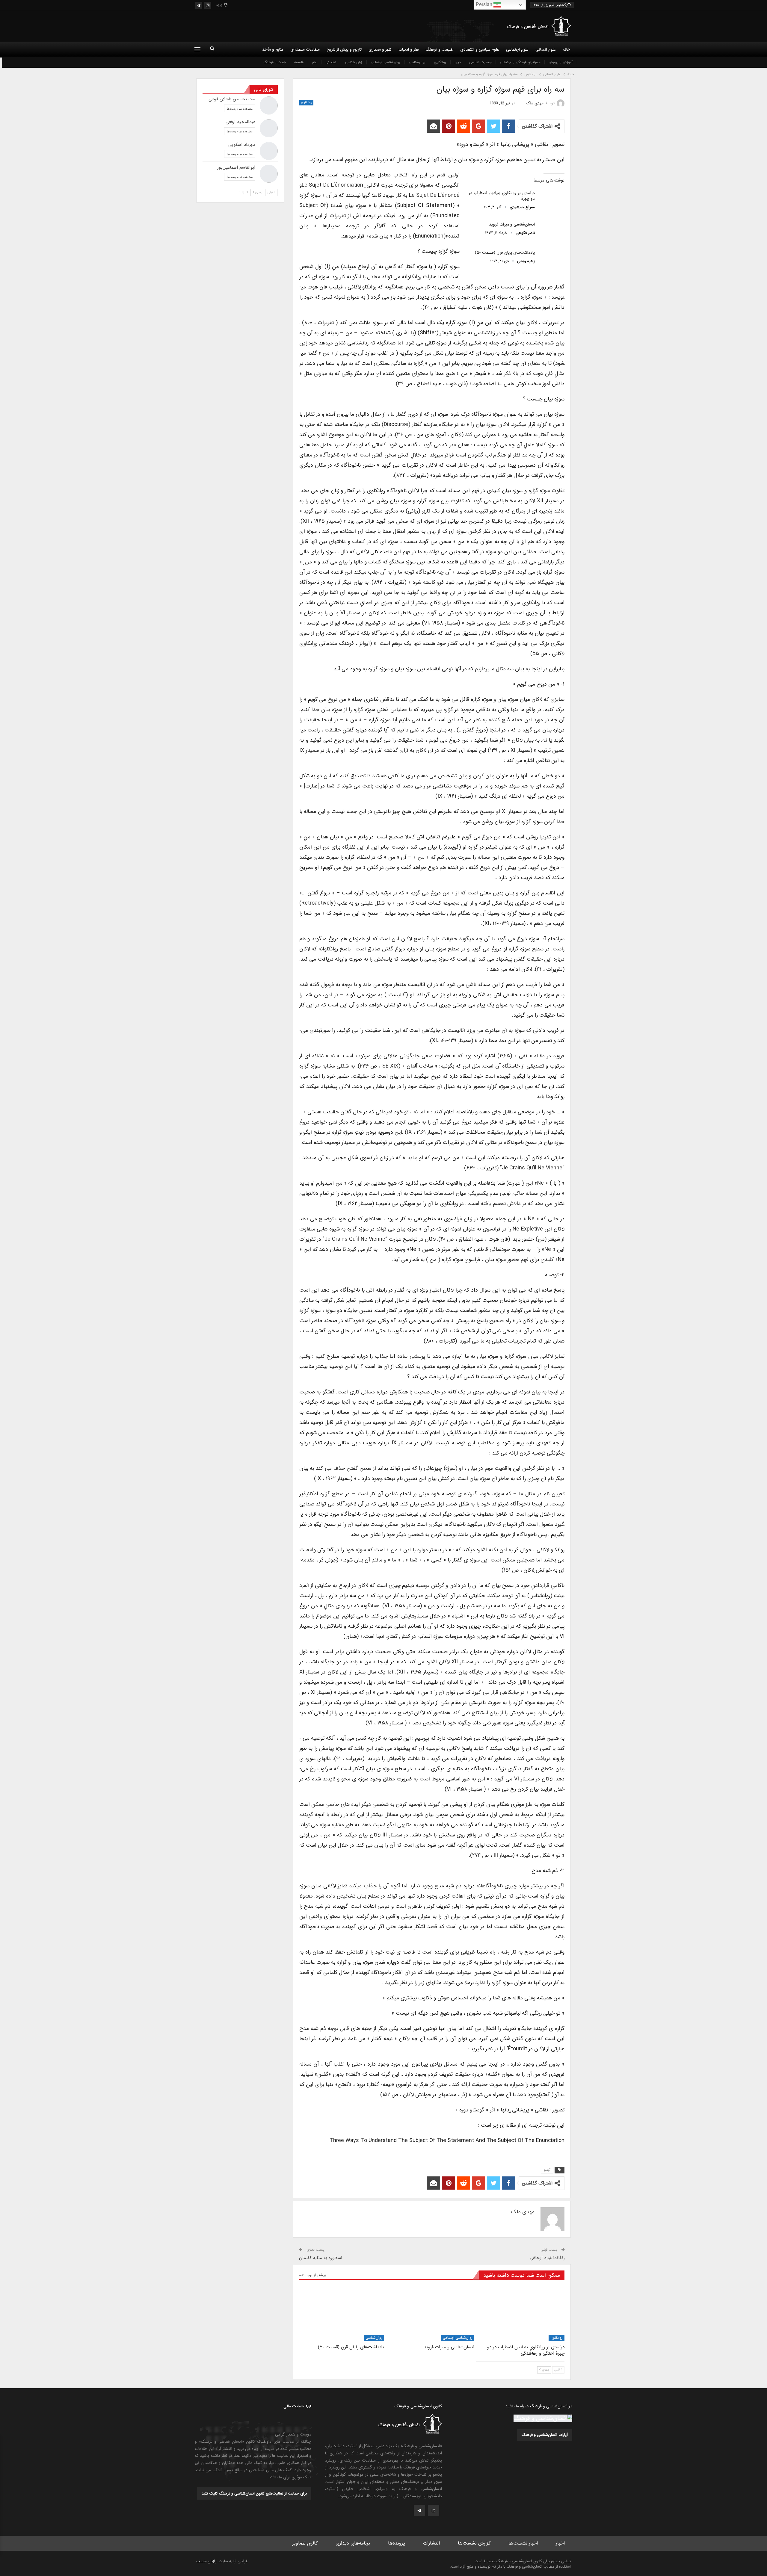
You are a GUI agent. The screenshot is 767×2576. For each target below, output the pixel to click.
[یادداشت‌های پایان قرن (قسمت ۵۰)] (552, 259)
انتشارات (431, 2543)
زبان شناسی (354, 62)
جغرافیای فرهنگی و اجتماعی (520, 62)
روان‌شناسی (417, 62)
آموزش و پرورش (561, 62)
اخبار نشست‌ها (523, 2543)
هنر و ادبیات (409, 49)
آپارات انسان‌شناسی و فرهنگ (545, 2435)
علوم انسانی (546, 49)
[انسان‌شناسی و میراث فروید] (552, 231)
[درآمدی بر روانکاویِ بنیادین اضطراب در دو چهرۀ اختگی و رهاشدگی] (552, 200)
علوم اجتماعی (517, 49)
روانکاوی (440, 62)
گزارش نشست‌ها (474, 2543)
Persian (485, 4)
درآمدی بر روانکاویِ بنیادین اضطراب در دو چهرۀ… (502, 196)
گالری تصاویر (305, 2543)
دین (458, 62)
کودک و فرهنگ (275, 62)
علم (314, 62)
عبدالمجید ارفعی (240, 122)
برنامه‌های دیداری (353, 2543)
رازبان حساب (206, 2561)
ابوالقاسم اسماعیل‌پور (236, 167)
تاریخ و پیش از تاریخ (344, 49)
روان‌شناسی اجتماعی (385, 62)
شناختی (331, 62)
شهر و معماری (380, 49)
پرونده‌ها (397, 2543)
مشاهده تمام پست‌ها (240, 108)
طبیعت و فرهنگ (440, 49)
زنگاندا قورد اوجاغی (547, 2258)
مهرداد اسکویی (242, 145)
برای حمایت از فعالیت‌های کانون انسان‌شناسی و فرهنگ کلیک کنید (254, 2493)
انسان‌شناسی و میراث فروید (512, 224)
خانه (566, 49)
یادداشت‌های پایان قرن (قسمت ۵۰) (505, 253)
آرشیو (547, 2170)
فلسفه (299, 62)
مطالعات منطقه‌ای (305, 49)
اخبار (560, 2543)
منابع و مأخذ (273, 49)
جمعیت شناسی (480, 62)
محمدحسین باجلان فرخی (232, 99)
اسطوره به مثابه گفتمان (321, 2258)
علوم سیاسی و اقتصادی (480, 49)
